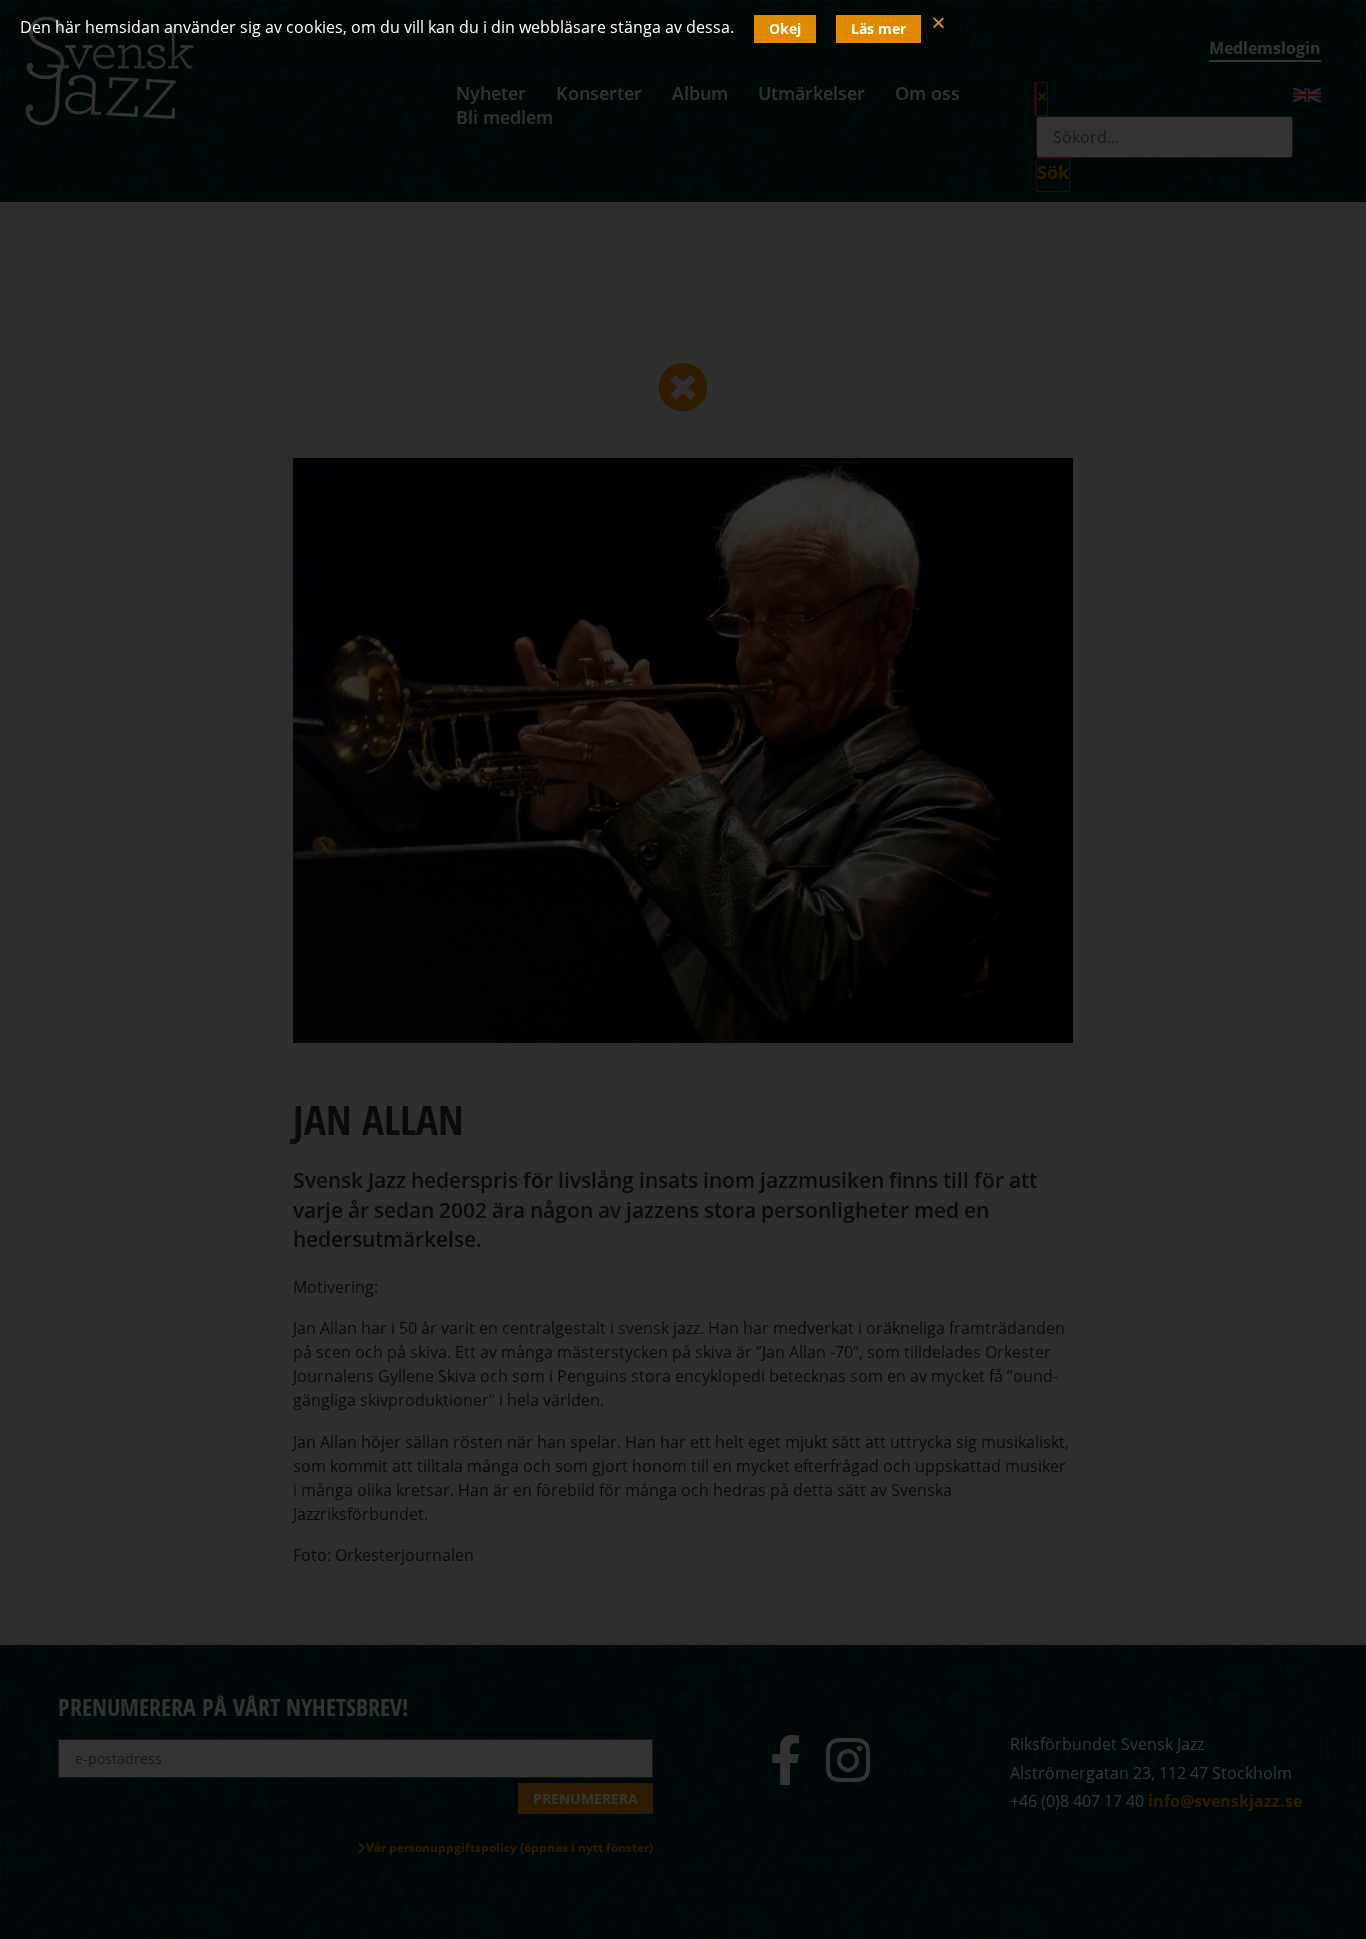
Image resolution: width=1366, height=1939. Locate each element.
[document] (683, 969)
